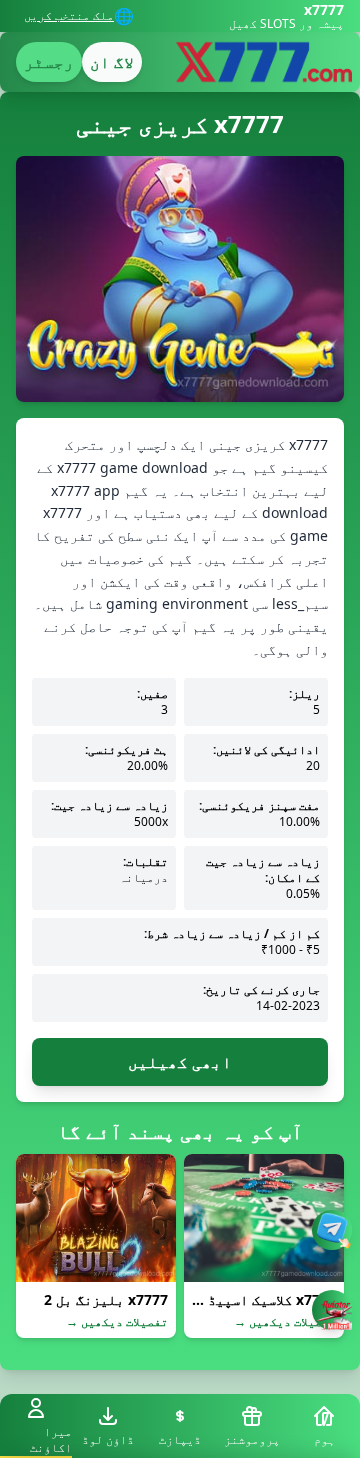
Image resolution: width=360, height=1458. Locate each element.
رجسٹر (49, 62)
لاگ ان (112, 62)
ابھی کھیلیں (180, 1062)
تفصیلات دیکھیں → (285, 1322)
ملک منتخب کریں (69, 16)
